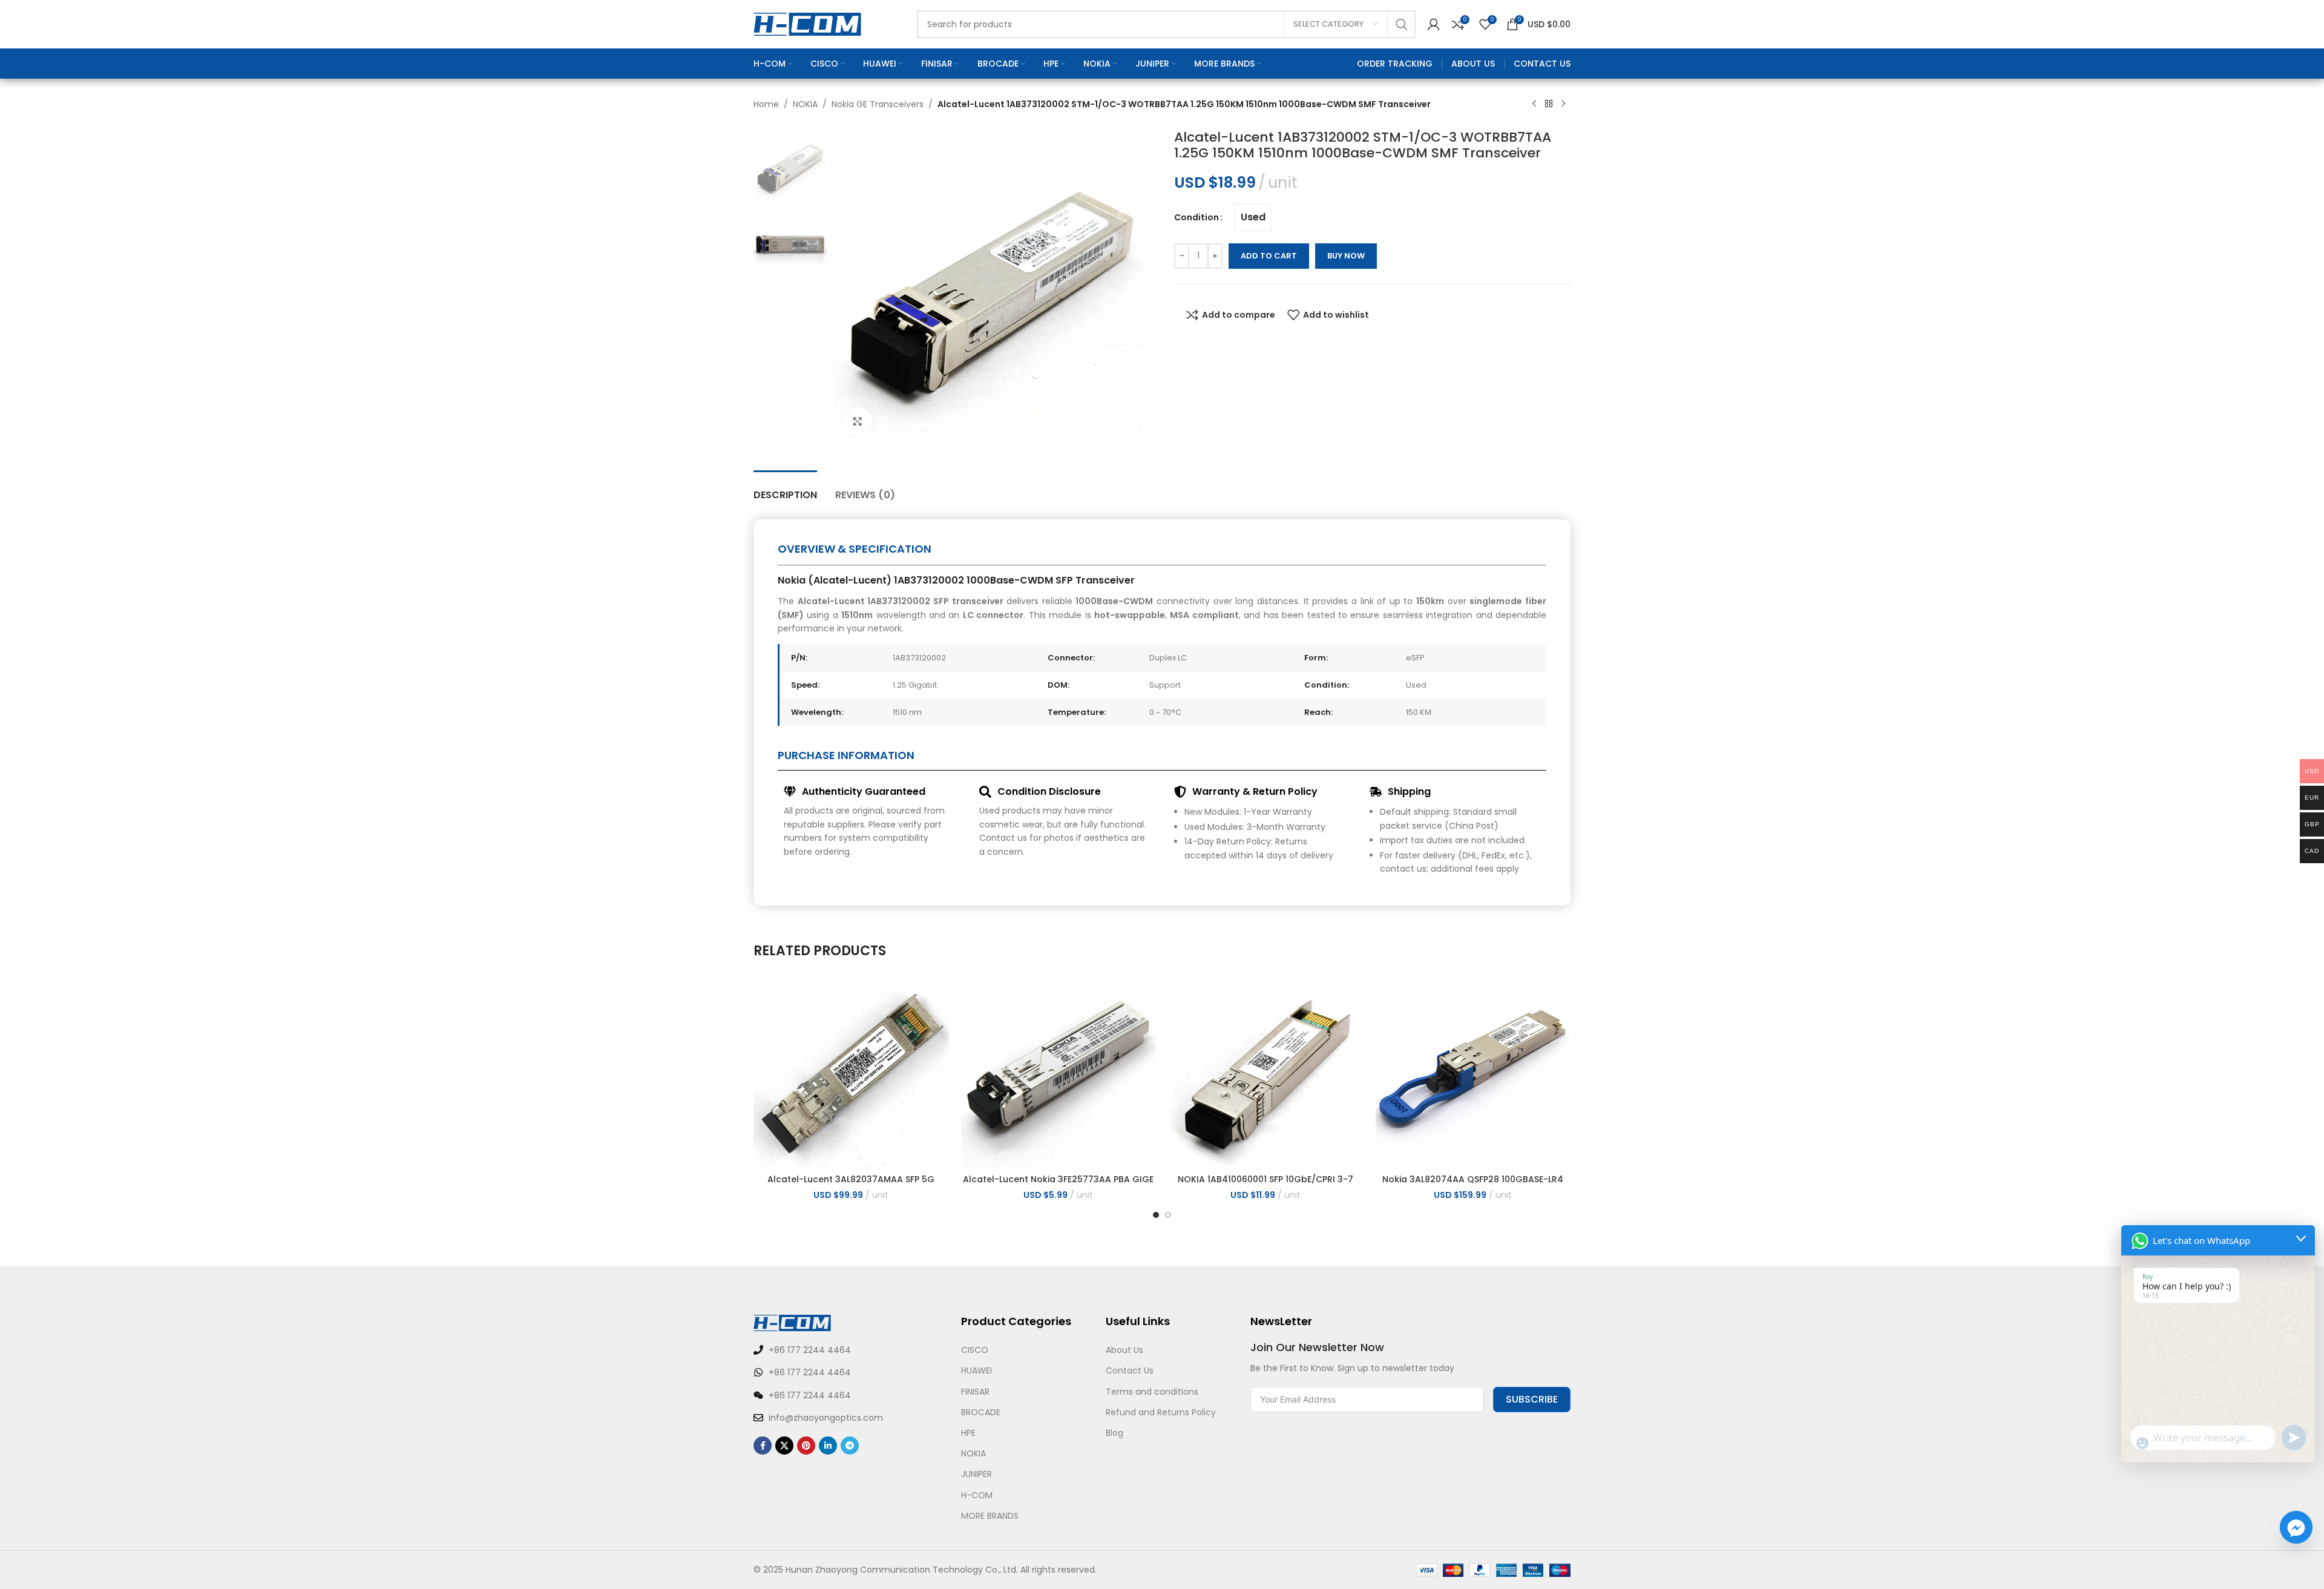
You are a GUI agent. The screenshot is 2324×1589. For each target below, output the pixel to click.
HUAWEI (977, 1370)
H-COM (977, 1495)
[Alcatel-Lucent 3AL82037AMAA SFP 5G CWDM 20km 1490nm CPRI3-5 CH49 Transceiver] (851, 1071)
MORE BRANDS (990, 1516)
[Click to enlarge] (858, 422)
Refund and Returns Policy (1161, 1412)
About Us (1124, 1350)
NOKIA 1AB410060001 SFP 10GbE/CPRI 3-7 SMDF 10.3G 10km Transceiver (1265, 1185)
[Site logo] (807, 24)
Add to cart (1269, 256)
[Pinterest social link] (806, 1446)
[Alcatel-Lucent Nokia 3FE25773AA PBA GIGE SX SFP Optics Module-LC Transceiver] (1059, 1071)
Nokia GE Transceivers (878, 104)
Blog (1114, 1433)
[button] (1156, 1215)
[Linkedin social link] (828, 1446)
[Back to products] (1549, 104)
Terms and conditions (1152, 1392)
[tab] (785, 489)
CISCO (975, 1350)
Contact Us (1130, 1370)
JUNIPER (977, 1474)
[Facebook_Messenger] (2296, 1527)
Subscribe (1532, 1399)
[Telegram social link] (850, 1446)
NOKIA (805, 104)
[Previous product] (1534, 104)
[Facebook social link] (763, 1446)
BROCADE (981, 1412)
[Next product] (1563, 104)
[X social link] (784, 1446)
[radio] (1253, 218)
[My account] (1434, 24)
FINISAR (975, 1392)
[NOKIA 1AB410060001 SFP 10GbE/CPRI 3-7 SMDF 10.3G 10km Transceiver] (1266, 1071)
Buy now (1346, 256)
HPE (968, 1433)
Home (766, 104)
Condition (1196, 217)
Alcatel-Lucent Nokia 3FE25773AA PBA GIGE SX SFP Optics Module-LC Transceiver (1058, 1185)
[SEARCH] (1402, 24)
